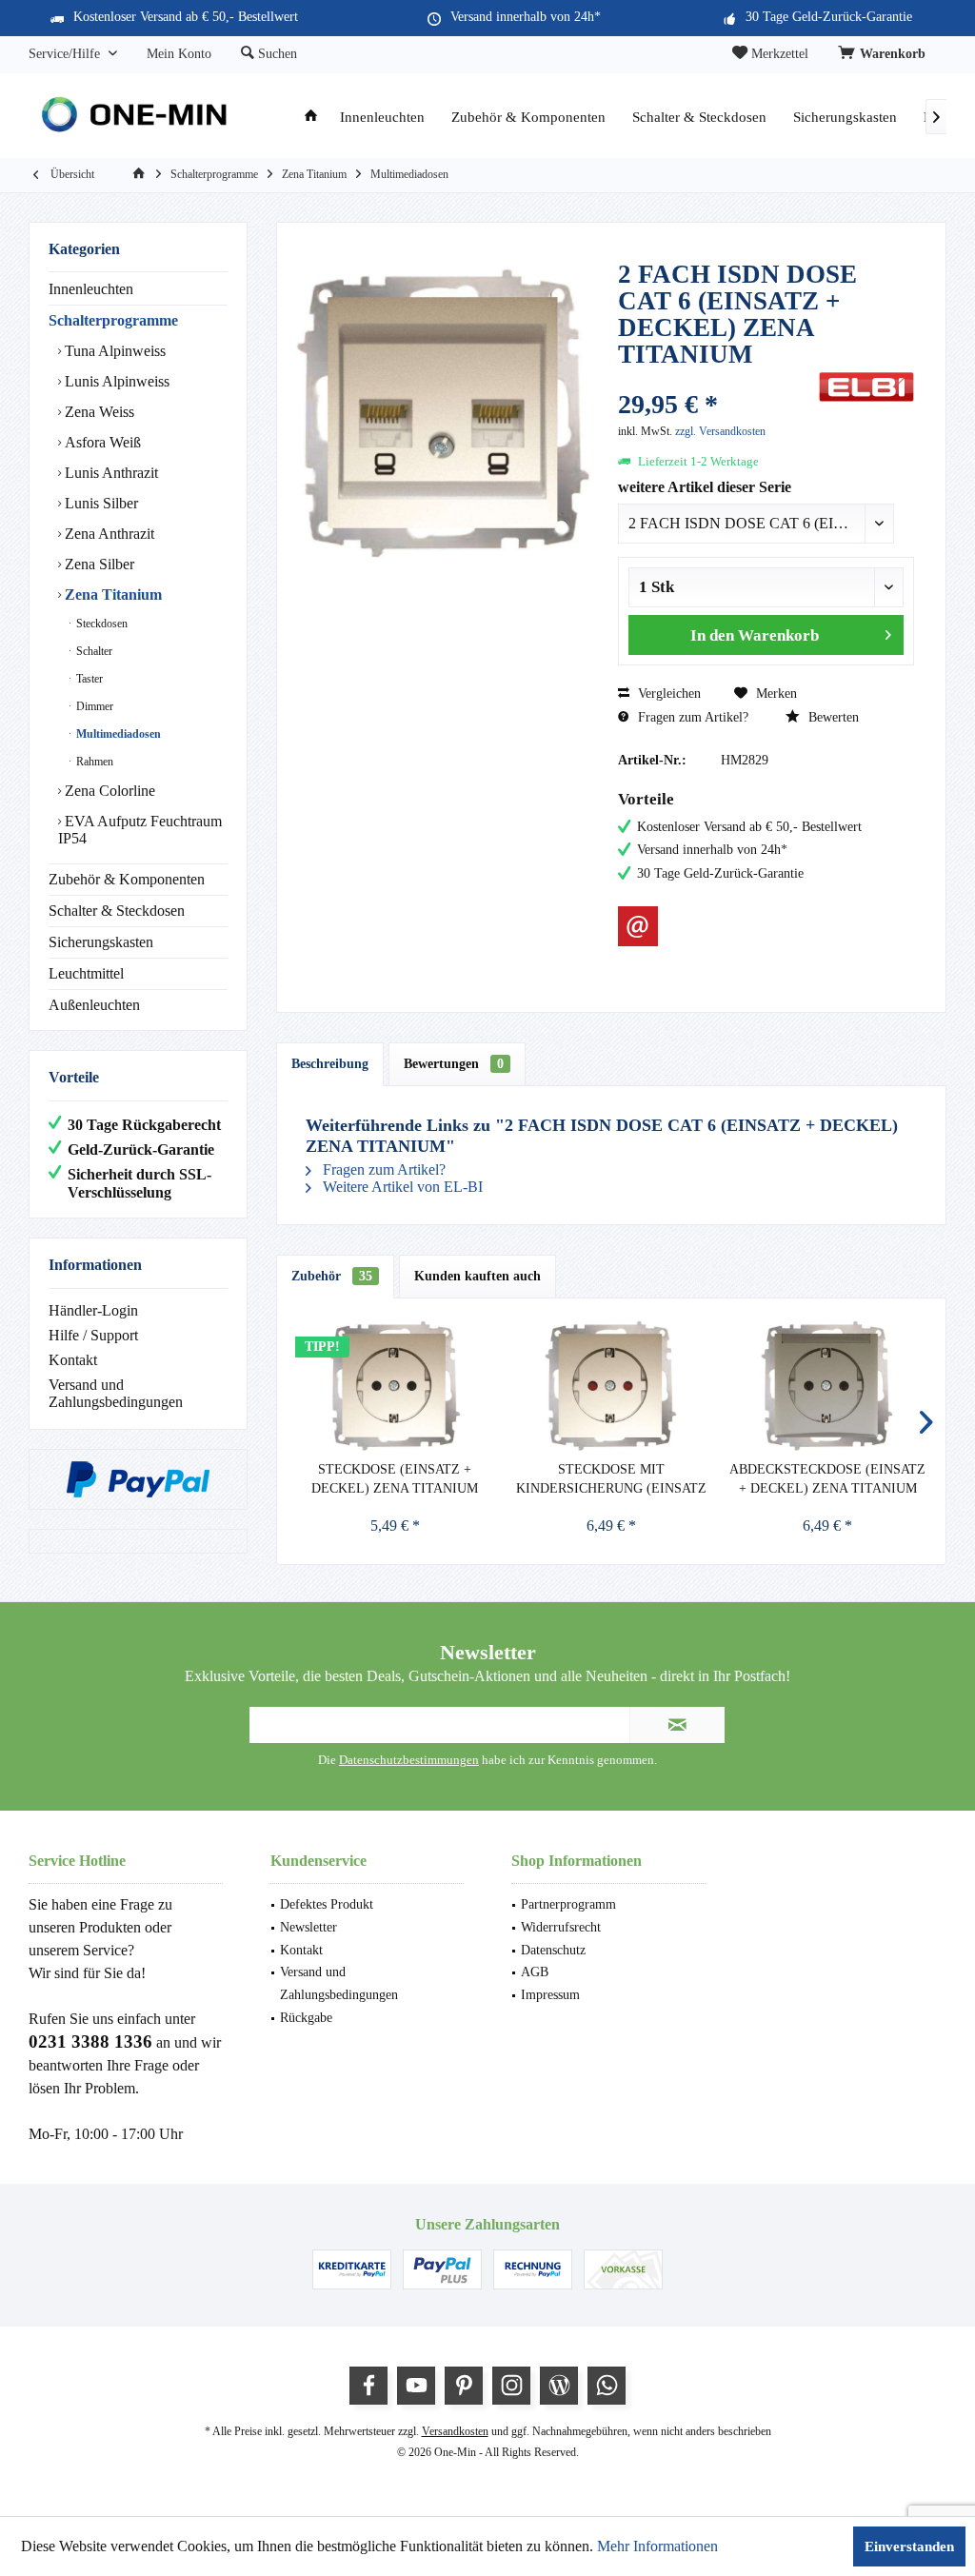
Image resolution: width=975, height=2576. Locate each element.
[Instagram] (511, 2386)
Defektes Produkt (327, 1904)
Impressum (550, 1995)
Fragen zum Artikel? (691, 717)
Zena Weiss (98, 412)
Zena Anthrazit (108, 534)
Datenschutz (553, 1950)
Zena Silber (98, 564)
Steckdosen (100, 624)
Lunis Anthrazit (109, 473)
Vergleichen (667, 694)
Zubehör (332, 1276)
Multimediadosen (117, 734)
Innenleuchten (91, 289)
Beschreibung (330, 1064)
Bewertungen (454, 1064)
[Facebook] (368, 2386)
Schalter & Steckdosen (117, 911)
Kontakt (73, 1360)
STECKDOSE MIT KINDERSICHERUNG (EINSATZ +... (611, 1480)
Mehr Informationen (657, 2546)
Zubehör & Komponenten (127, 879)
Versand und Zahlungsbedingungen (116, 1393)
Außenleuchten (94, 1005)
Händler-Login (93, 1310)
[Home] (311, 118)
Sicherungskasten (101, 942)
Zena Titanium (111, 594)
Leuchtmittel (86, 973)
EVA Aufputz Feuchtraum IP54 (140, 830)
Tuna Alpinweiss (113, 351)
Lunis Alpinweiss (115, 381)
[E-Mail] (638, 926)
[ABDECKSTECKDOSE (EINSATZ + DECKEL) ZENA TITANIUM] (828, 1384)
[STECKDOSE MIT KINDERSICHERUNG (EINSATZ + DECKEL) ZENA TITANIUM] (611, 1384)
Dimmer (93, 706)
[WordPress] (559, 2386)
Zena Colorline (108, 791)
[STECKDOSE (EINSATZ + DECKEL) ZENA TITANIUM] (395, 1384)
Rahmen (93, 762)
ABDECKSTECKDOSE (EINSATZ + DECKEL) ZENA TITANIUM (827, 1479)
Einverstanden (909, 2546)
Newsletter (308, 1927)
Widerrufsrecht (561, 1927)
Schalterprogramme (113, 320)
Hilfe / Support (93, 1335)
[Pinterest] (464, 2386)
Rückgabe (306, 2018)
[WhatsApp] (607, 2386)
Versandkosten (455, 2431)
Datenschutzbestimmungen (409, 1760)
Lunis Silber (99, 503)
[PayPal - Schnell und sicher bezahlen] (138, 1479)
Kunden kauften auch (478, 1276)
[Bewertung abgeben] (716, 379)
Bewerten (832, 717)
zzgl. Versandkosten (720, 431)
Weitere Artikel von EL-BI (401, 1187)
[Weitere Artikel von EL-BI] (866, 387)
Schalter (93, 651)
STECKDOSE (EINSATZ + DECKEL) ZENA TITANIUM (395, 1479)
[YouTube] (416, 2386)
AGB (535, 1972)
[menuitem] (885, 54)
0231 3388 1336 (90, 2041)
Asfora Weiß (101, 442)
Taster (88, 679)
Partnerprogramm (568, 1904)
